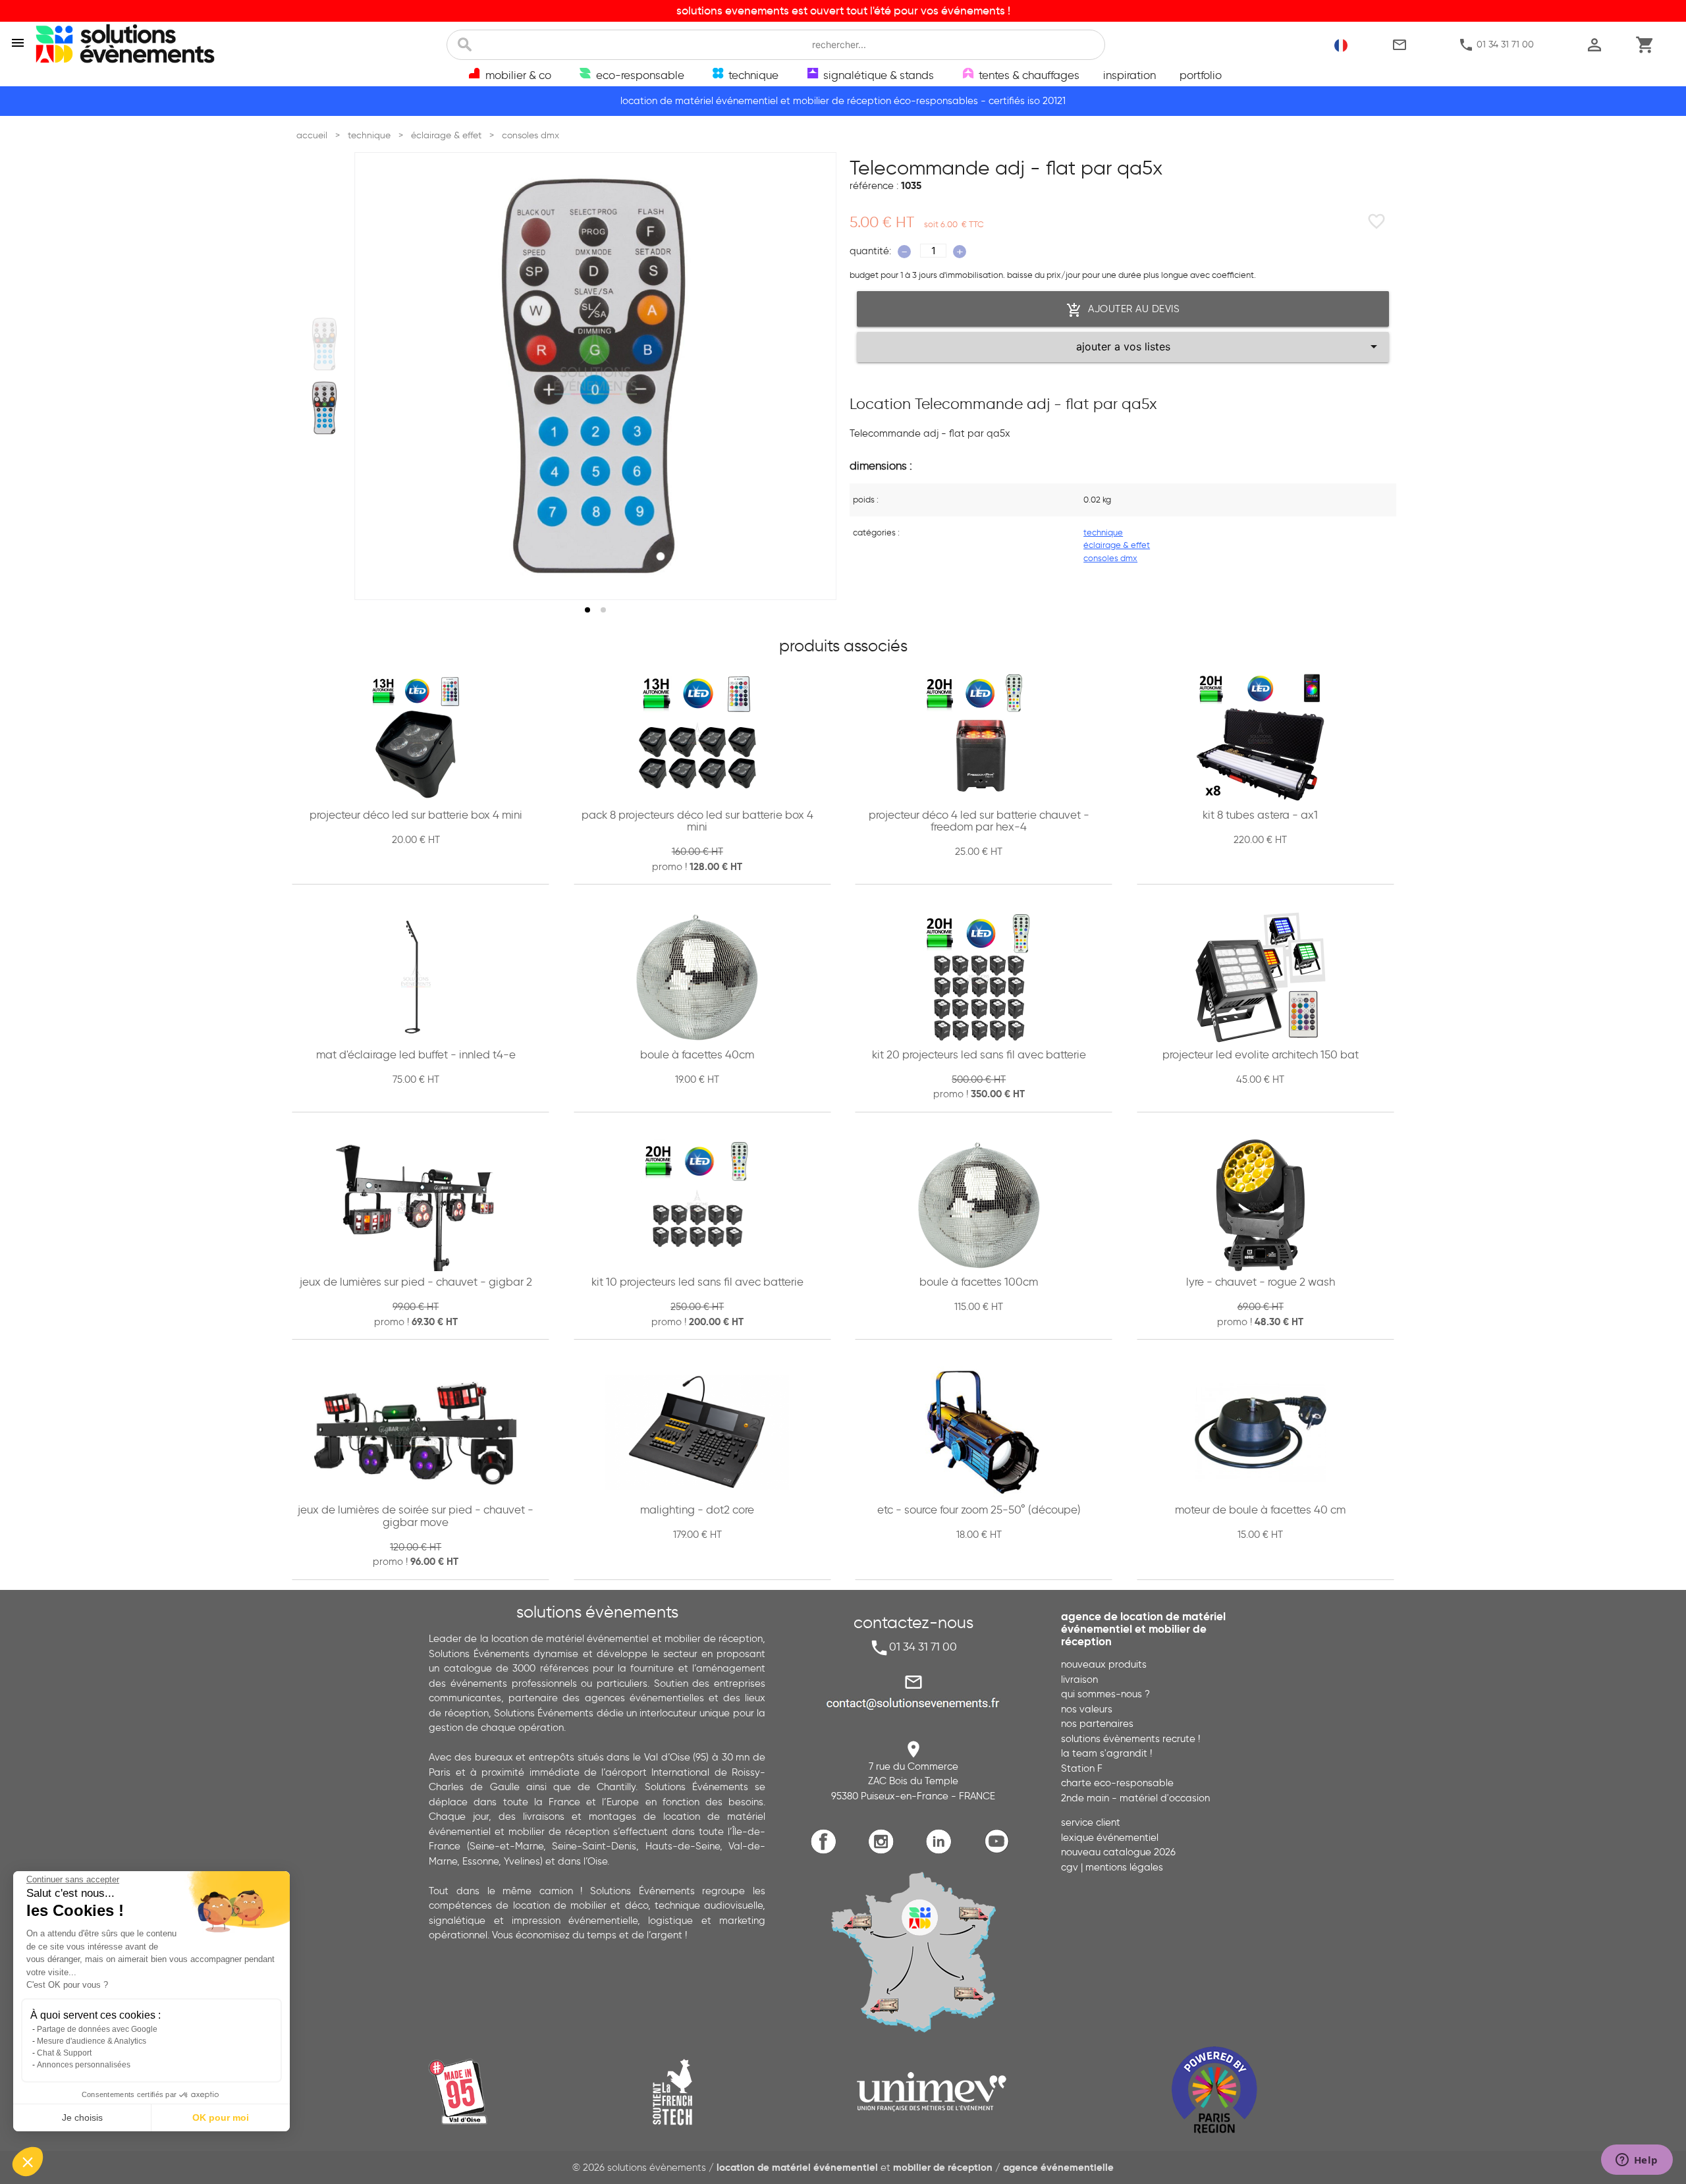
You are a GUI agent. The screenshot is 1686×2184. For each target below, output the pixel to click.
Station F (1082, 1768)
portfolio (1201, 75)
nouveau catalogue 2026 (1118, 1852)
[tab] (587, 610)
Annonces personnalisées (84, 2065)
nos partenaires (1097, 1724)
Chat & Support (64, 2053)
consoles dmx (1110, 558)
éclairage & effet (1117, 545)
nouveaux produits (1104, 1664)
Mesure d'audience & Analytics (92, 2041)
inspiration (1129, 75)
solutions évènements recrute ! (1130, 1739)
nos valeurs (1087, 1709)
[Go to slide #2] (325, 408)
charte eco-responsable (1117, 1783)
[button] (28, 2162)
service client (1091, 1822)
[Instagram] (884, 1851)
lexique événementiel (1110, 1838)
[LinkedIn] (942, 1851)
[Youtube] (999, 1851)
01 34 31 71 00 (1496, 45)
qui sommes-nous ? (1105, 1694)
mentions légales (1124, 1867)
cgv (1070, 1867)
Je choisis (82, 2117)
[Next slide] (814, 376)
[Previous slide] (377, 376)
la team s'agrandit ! (1106, 1753)
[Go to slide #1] (325, 344)
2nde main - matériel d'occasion (1135, 1798)
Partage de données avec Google (97, 2029)
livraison (1079, 1679)
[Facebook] (827, 1851)
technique (1103, 532)
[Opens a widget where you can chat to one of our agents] (1637, 2161)
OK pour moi (221, 2117)
